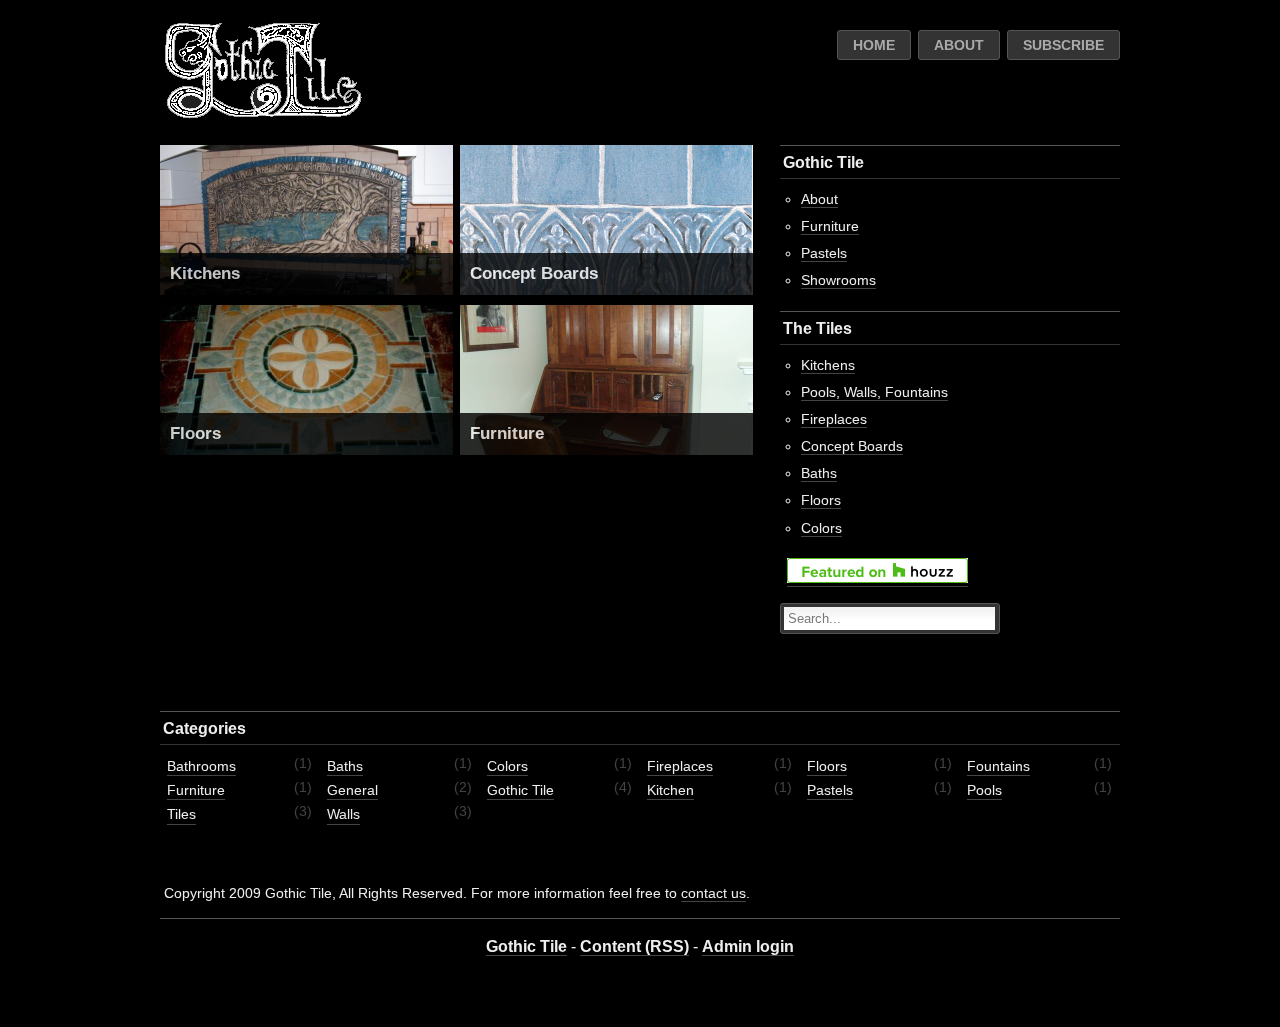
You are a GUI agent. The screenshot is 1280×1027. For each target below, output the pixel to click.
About (959, 45)
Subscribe (1063, 45)
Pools (984, 790)
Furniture (507, 433)
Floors (195, 433)
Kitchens (205, 273)
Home (874, 45)
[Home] (262, 114)
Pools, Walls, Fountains (874, 392)
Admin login (748, 946)
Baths (819, 473)
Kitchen (670, 790)
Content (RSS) (634, 946)
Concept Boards (534, 273)
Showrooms (838, 280)
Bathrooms (201, 766)
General (352, 790)
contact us (713, 893)
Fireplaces (834, 419)
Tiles (181, 814)
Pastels (824, 253)
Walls (343, 814)
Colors (821, 528)
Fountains (998, 766)
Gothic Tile (520, 790)
